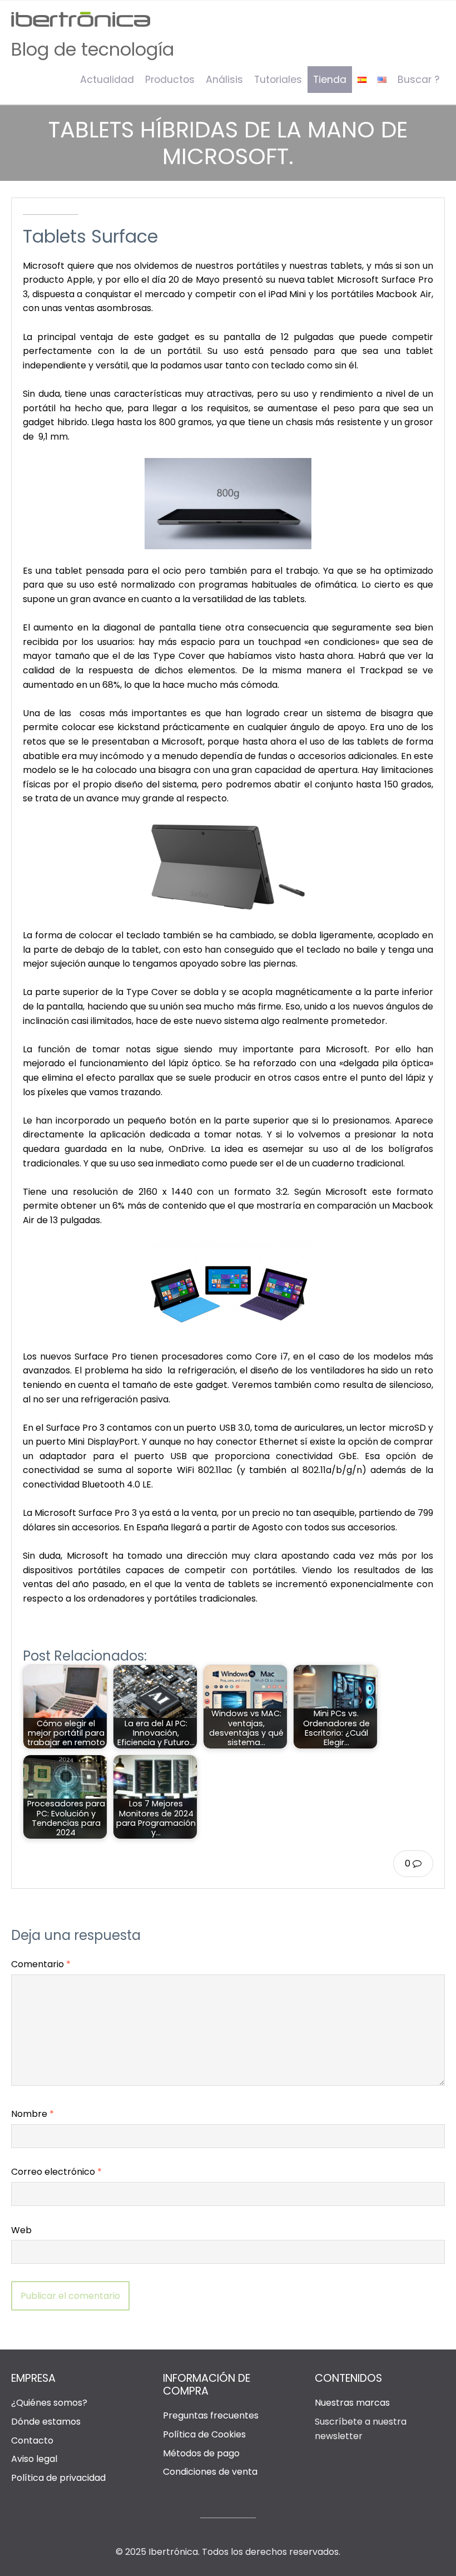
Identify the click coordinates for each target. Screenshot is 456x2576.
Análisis (224, 80)
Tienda (330, 80)
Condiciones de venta (210, 2472)
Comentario (41, 1964)
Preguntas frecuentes (211, 2415)
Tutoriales (278, 80)
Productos (170, 80)
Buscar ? (418, 80)
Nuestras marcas (352, 2403)
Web (21, 2230)
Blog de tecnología (93, 49)
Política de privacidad (58, 2478)
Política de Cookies (204, 2434)
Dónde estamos (46, 2422)
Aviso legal (34, 2459)
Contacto (32, 2440)
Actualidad (107, 80)
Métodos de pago (201, 2453)
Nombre (33, 2114)
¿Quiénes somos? (49, 2403)
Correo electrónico (56, 2172)
